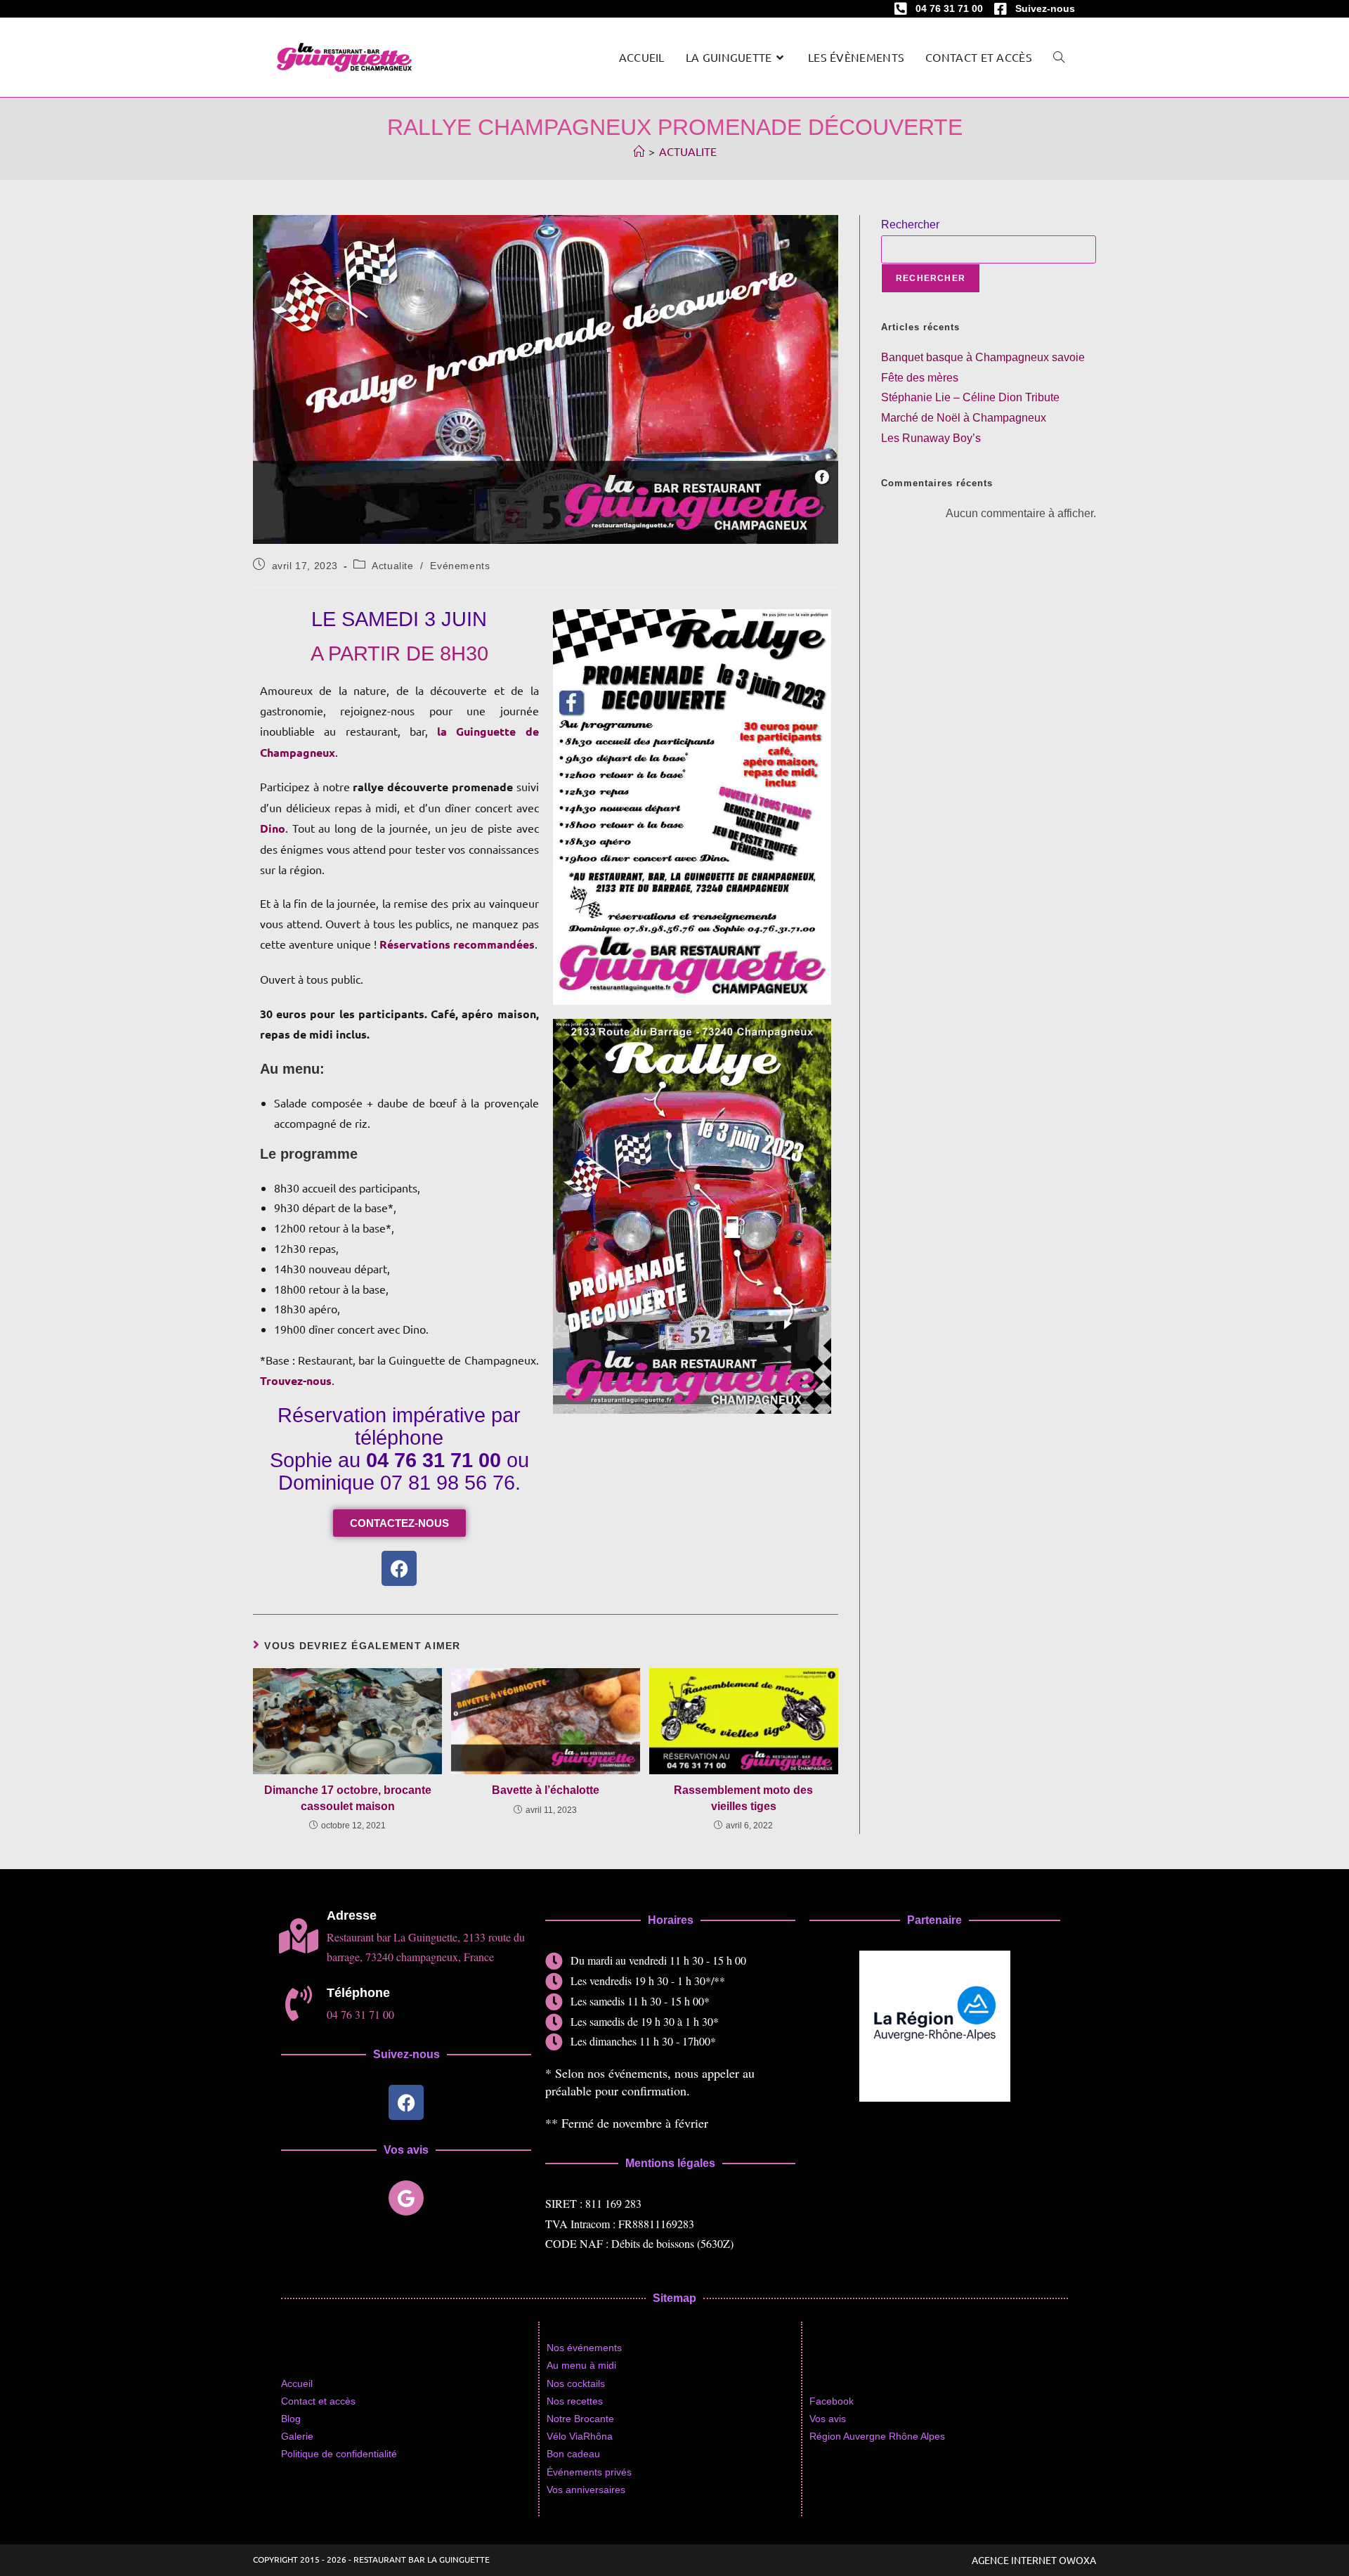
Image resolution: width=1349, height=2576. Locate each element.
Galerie (297, 2436)
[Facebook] (399, 1568)
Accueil (297, 2383)
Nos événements (584, 2348)
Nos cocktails (576, 2383)
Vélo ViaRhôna (580, 2436)
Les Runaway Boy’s (931, 438)
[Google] (406, 2198)
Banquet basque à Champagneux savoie (983, 357)
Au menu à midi (581, 2365)
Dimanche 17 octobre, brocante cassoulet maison (348, 1798)
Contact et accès (318, 2401)
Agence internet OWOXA (1034, 2560)
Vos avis (828, 2419)
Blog (291, 2419)
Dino (273, 828)
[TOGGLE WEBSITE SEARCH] (1059, 57)
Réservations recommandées (457, 944)
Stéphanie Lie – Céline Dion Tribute (970, 397)
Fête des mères (920, 378)
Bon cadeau (573, 2454)
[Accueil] (639, 151)
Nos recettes (575, 2401)
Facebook (832, 2401)
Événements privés (589, 2472)
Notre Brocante (580, 2419)
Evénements (460, 566)
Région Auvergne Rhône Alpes (877, 2436)
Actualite (688, 151)
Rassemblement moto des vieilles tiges (743, 1798)
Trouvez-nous (296, 1380)
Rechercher (910, 225)
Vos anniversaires (586, 2490)
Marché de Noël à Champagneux (964, 418)
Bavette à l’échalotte (546, 1790)
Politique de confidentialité (339, 2454)
